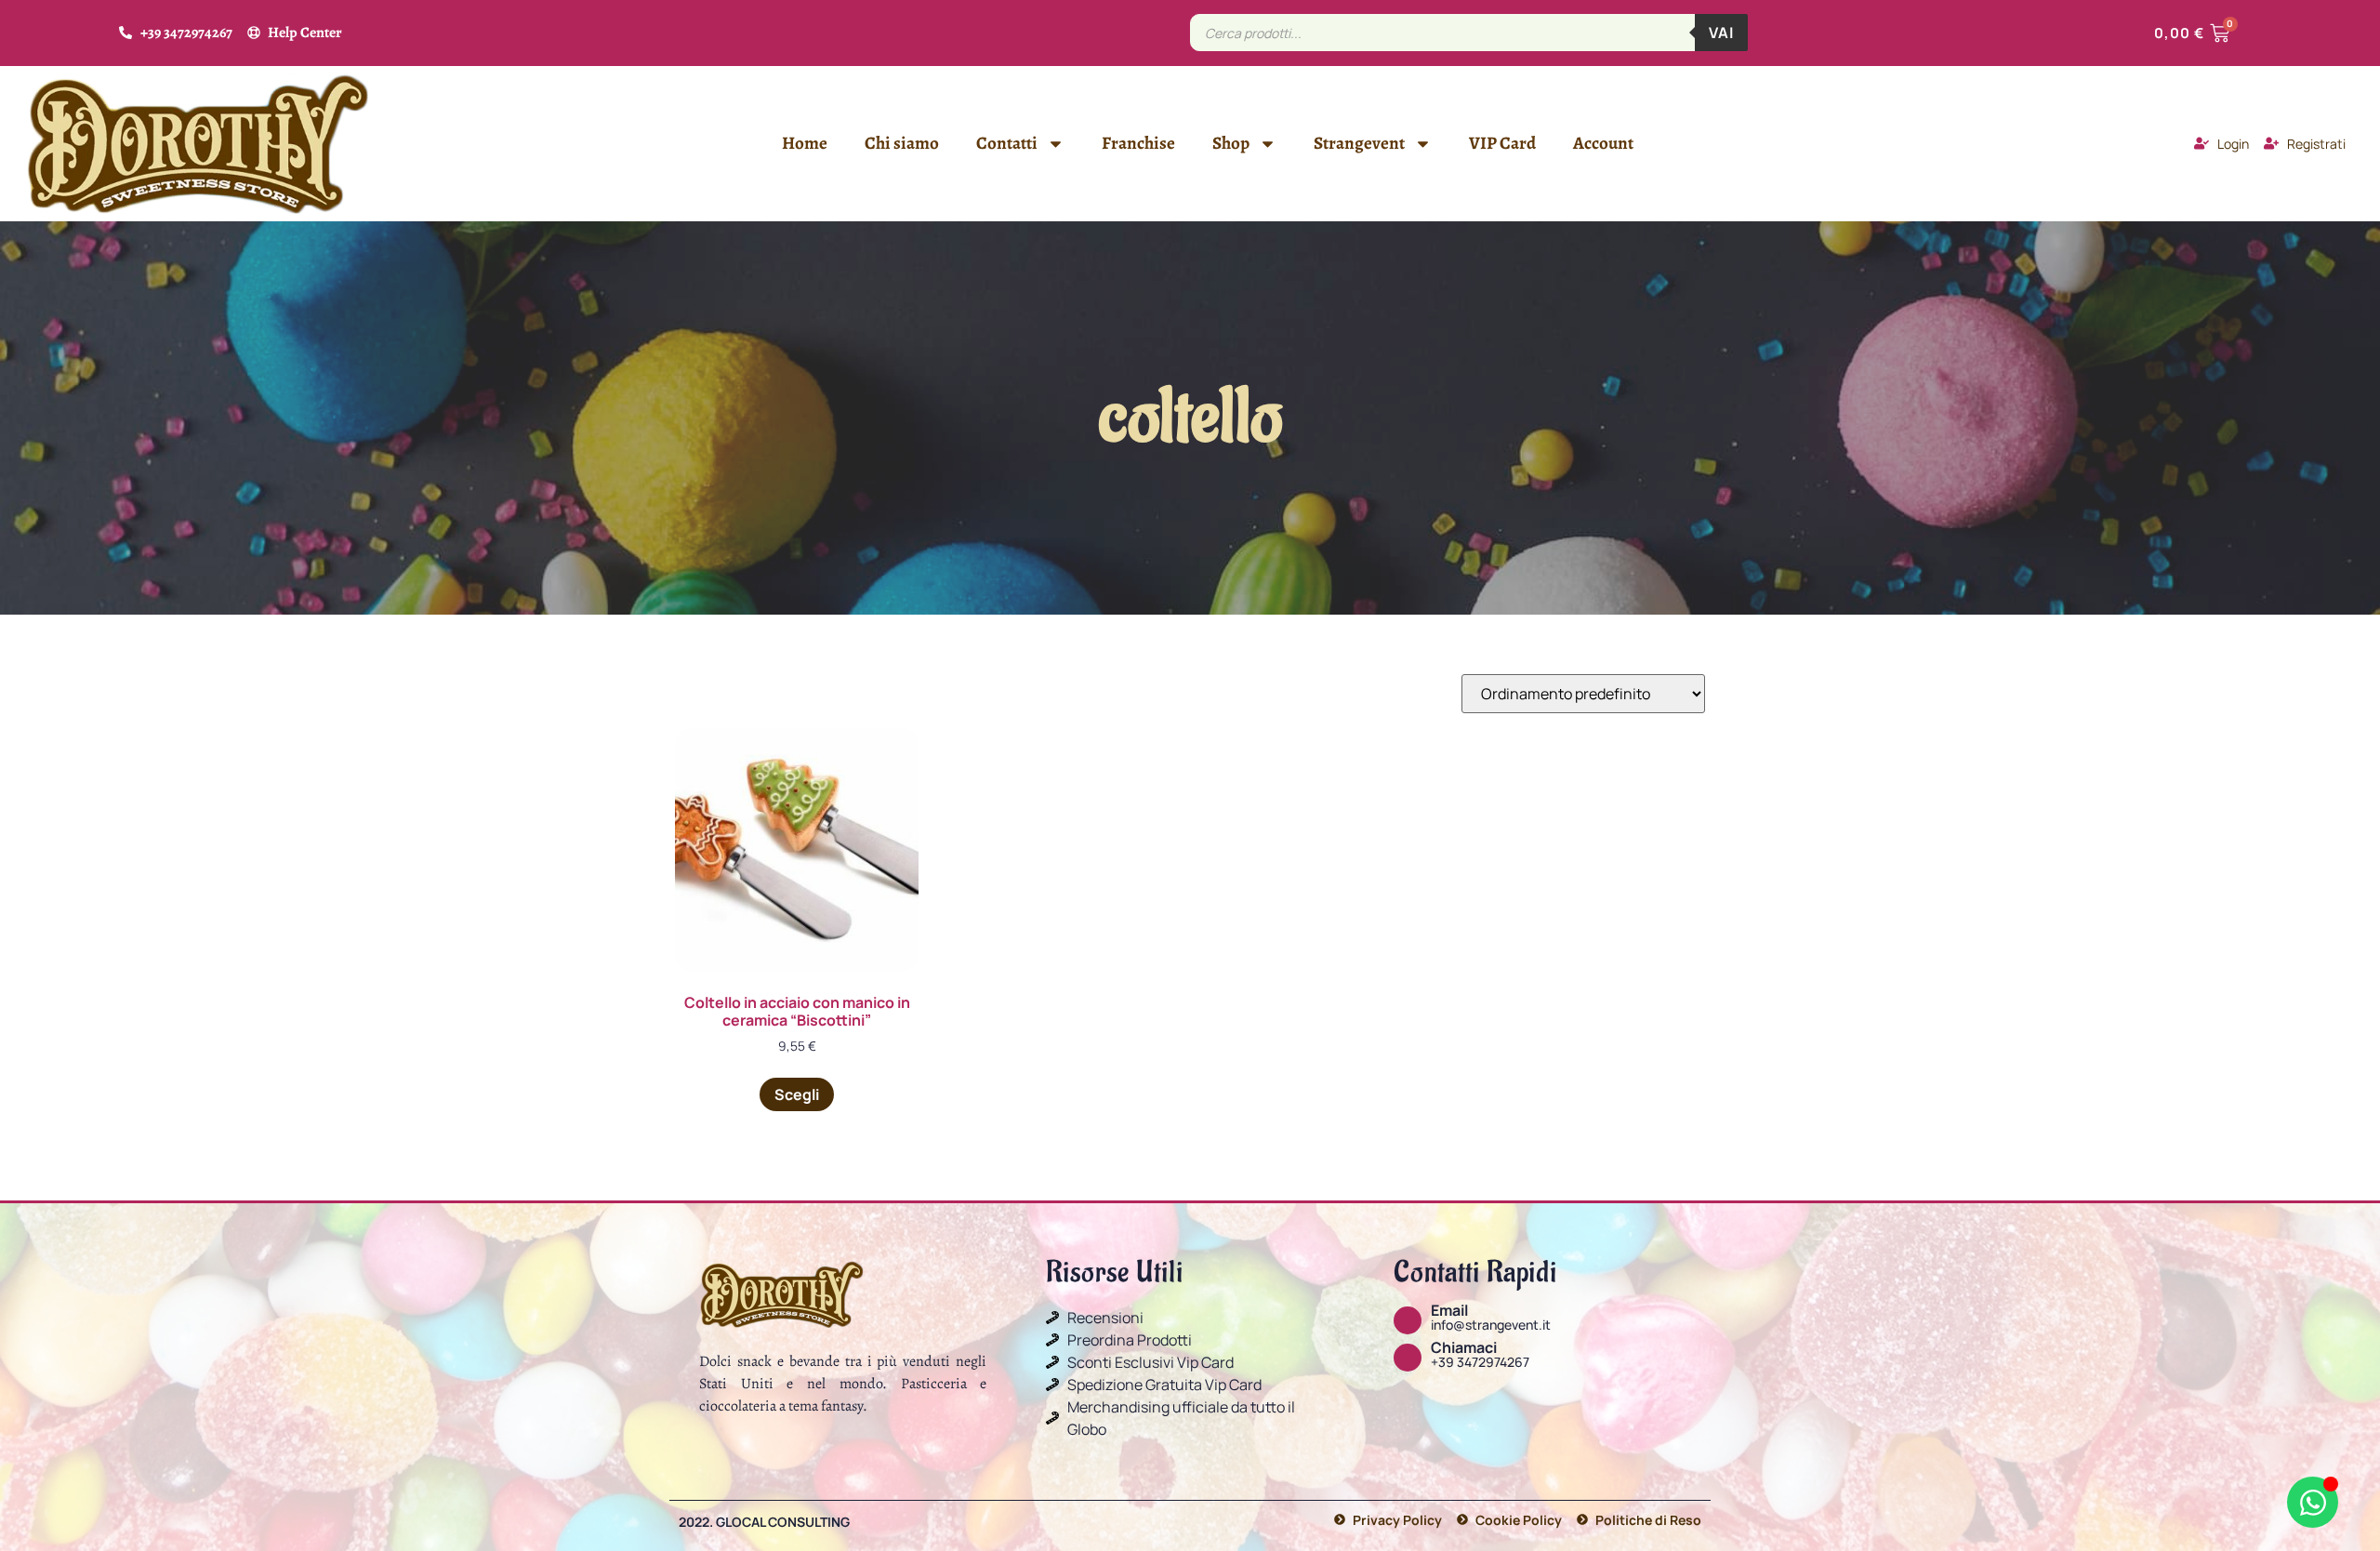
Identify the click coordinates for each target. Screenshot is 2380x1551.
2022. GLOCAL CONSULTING (764, 1522)
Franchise (1138, 143)
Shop (1231, 143)
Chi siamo (902, 143)
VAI (1721, 33)
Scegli (797, 1094)
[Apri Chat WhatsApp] (2313, 1502)
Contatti (1007, 143)
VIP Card (1502, 143)
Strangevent (1359, 143)
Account (1603, 143)
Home (805, 143)
